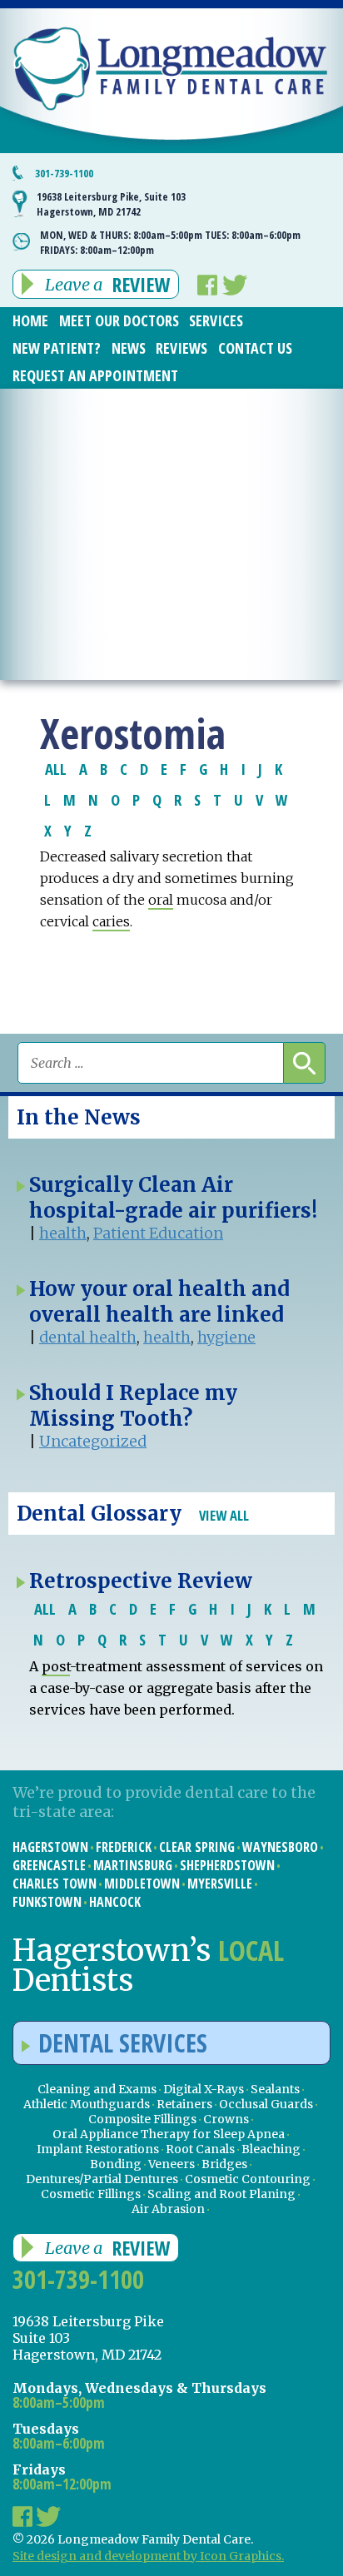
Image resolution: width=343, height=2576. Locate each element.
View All (224, 1515)
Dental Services (123, 2043)
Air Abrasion (168, 2209)
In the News (79, 1117)
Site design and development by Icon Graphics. (148, 2556)
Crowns (226, 2119)
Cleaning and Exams (97, 2089)
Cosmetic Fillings (91, 2194)
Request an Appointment (95, 375)
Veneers (171, 2164)
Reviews (181, 348)
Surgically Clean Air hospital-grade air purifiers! (173, 1198)
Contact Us (255, 348)
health (63, 1233)
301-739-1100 (64, 173)
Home (30, 320)
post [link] (56, 1666)
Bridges (224, 2164)
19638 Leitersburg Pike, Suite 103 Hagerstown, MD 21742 (111, 204)
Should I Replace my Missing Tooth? (133, 1406)
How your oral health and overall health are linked (159, 1302)
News (129, 348)
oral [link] (161, 900)
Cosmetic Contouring (248, 2179)
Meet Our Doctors (119, 320)
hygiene (226, 1337)
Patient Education (158, 1233)
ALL (56, 769)
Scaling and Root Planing (221, 2194)
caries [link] (111, 921)
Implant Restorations (98, 2149)
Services (216, 320)
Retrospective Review (141, 1581)
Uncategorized (93, 1441)
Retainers (184, 2104)
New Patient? (57, 348)
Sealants (275, 2089)
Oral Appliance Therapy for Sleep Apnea (169, 2134)
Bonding (116, 2164)
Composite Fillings (142, 2119)
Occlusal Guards (266, 2104)
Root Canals (200, 2149)
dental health (88, 1337)
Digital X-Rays (204, 2089)
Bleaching (271, 2149)
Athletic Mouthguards (87, 2104)
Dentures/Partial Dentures (102, 2179)
